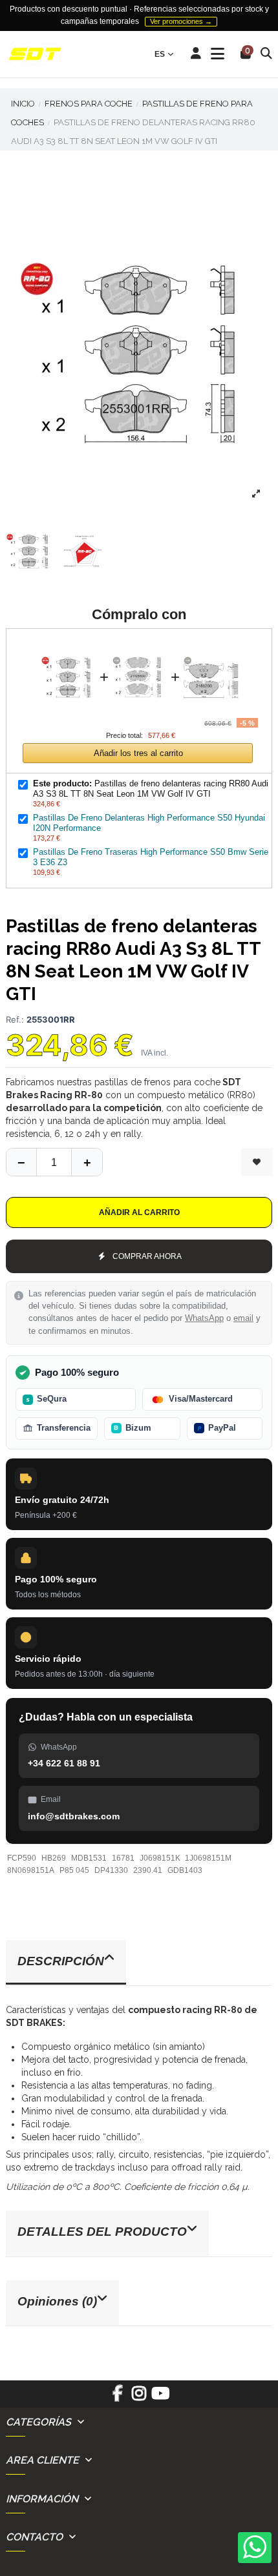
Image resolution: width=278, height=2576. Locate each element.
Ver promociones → (181, 21)
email (243, 1318)
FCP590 (22, 1858)
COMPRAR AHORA (147, 1256)
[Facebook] (117, 2398)
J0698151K (160, 1858)
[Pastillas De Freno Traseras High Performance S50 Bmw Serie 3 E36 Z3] (211, 646)
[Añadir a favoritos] (257, 1162)
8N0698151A (31, 1870)
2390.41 (148, 1870)
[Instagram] (139, 2398)
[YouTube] (161, 2398)
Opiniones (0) (57, 2301)
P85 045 (74, 1870)
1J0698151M (208, 1858)
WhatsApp (204, 1318)
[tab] (139, 1963)
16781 (123, 1858)
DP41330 (111, 1870)
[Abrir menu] (218, 54)
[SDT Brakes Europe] (35, 55)
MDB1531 (89, 1858)
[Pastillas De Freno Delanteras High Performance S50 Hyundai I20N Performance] (140, 646)
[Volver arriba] (87, 1162)
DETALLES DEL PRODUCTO (102, 2232)
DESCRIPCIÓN (61, 1961)
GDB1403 (185, 1870)
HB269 (54, 1858)
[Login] (196, 54)
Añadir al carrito (139, 1212)
